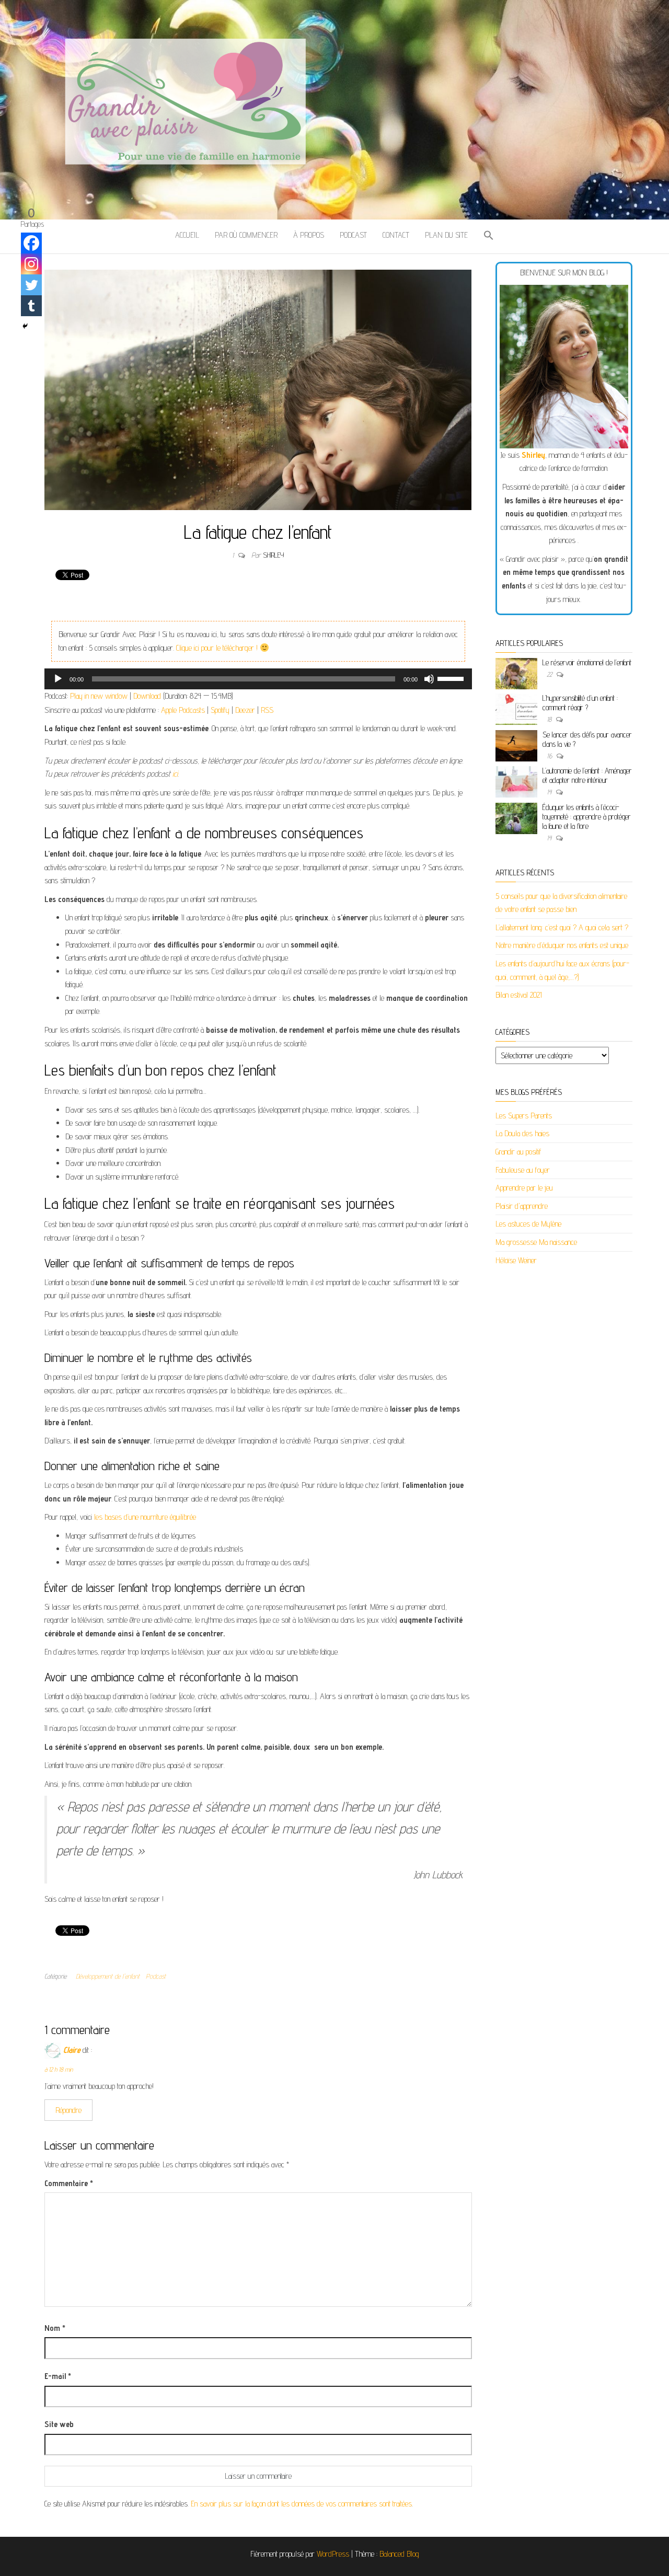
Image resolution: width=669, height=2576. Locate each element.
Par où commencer (246, 235)
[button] (489, 236)
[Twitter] (31, 285)
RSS (267, 710)
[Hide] (25, 326)
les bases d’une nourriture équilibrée (145, 1517)
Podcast (353, 235)
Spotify (220, 710)
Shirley (273, 555)
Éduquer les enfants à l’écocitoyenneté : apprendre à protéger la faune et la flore (587, 817)
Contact (396, 235)
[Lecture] (58, 679)
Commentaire (69, 2183)
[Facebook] (31, 243)
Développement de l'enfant (108, 1976)
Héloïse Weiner (516, 1260)
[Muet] (429, 679)
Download (147, 696)
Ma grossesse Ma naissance (536, 1242)
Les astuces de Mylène (528, 1224)
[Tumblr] (31, 306)
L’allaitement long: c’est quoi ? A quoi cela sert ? (562, 927)
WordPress (333, 2554)
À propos (309, 235)
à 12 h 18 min (59, 2069)
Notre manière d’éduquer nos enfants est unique (562, 945)
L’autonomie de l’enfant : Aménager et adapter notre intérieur (587, 775)
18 (550, 719)
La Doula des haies (522, 1133)
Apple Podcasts (183, 710)
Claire (72, 2050)
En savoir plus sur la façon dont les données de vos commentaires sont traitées (301, 2504)
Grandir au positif (518, 1152)
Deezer (245, 710)
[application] (258, 679)
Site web (59, 2424)
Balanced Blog (399, 2554)
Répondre (68, 2110)
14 (550, 792)
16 (550, 756)
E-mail (58, 2376)
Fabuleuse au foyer (523, 1170)
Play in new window (99, 696)
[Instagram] (31, 264)
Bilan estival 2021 (519, 995)
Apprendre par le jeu (524, 1188)
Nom (55, 2328)
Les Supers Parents (524, 1116)
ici (174, 774)
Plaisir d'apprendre (522, 1206)
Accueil (187, 235)
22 (550, 674)
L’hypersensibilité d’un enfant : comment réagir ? (580, 703)
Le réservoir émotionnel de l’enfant (587, 662)
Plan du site (446, 235)
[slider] (452, 678)
